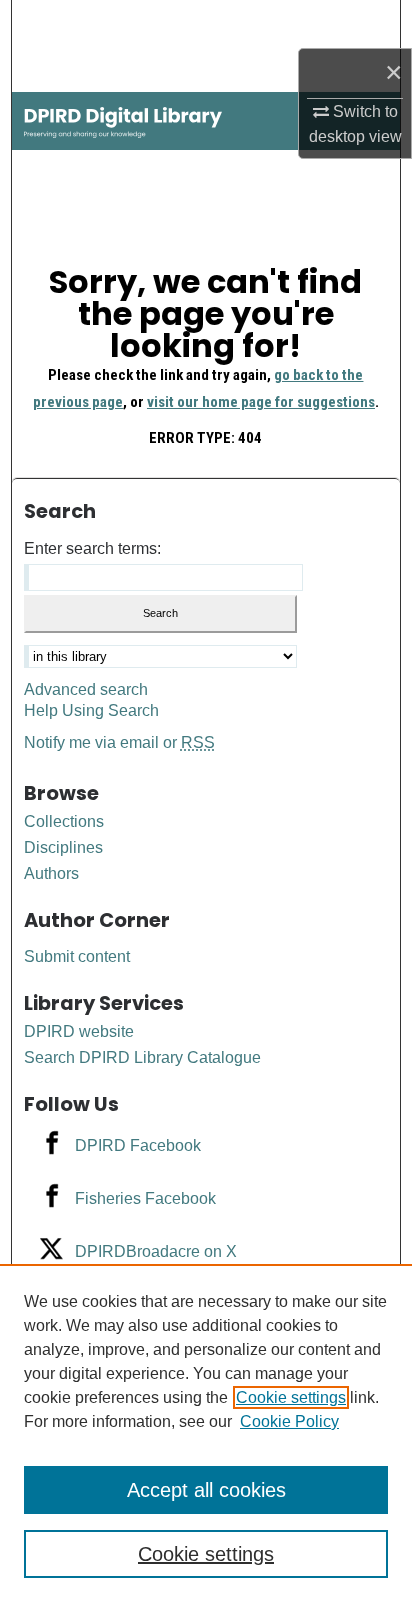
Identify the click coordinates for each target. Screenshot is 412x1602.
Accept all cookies (206, 1490)
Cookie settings (291, 1397)
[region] (206, 1433)
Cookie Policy (289, 1421)
